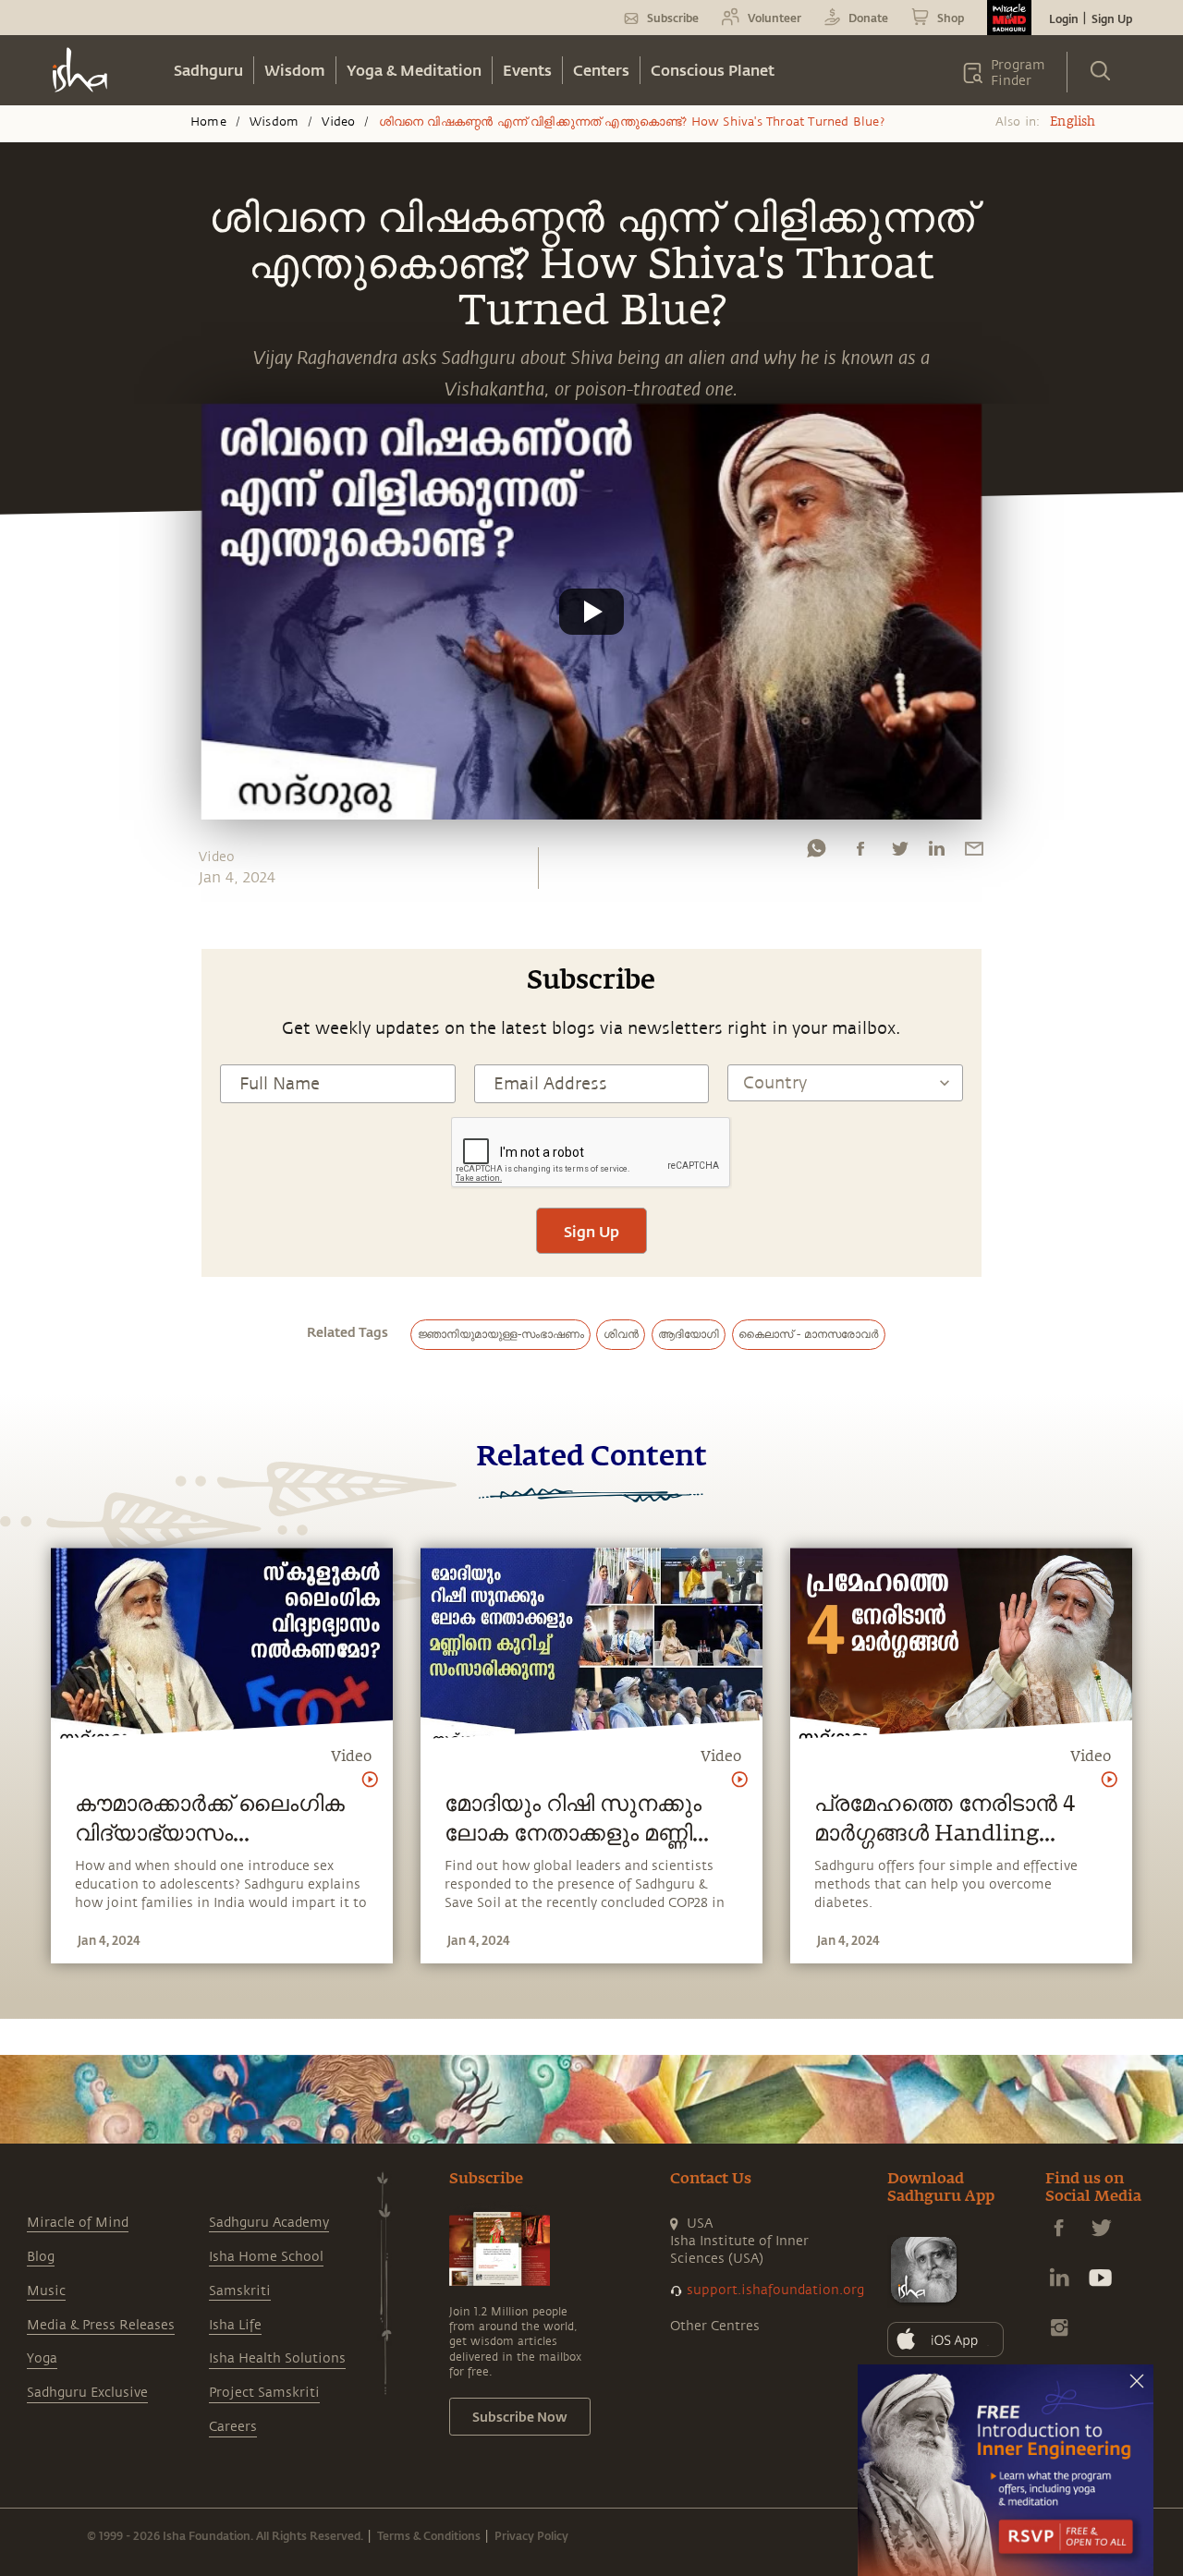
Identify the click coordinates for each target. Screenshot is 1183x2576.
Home (208, 122)
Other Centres (715, 2326)
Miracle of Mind (78, 2223)
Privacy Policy (531, 2535)
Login (1064, 18)
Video (338, 122)
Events (527, 70)
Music (46, 2291)
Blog (41, 2257)
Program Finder (1018, 73)
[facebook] (860, 853)
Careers (233, 2427)
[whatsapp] (816, 853)
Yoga (42, 2358)
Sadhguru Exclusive (87, 2393)
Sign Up (1112, 18)
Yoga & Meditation (414, 70)
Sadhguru (208, 70)
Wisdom (295, 70)
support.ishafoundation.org (775, 2290)
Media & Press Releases (101, 2325)
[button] (592, 612)
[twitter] (899, 853)
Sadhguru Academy (269, 2223)
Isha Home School (266, 2257)
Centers (601, 70)
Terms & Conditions (429, 2535)
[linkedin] (936, 853)
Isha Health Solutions (277, 2358)
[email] (974, 853)
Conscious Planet (713, 70)
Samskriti (240, 2291)
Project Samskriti (264, 2393)
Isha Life (235, 2325)
